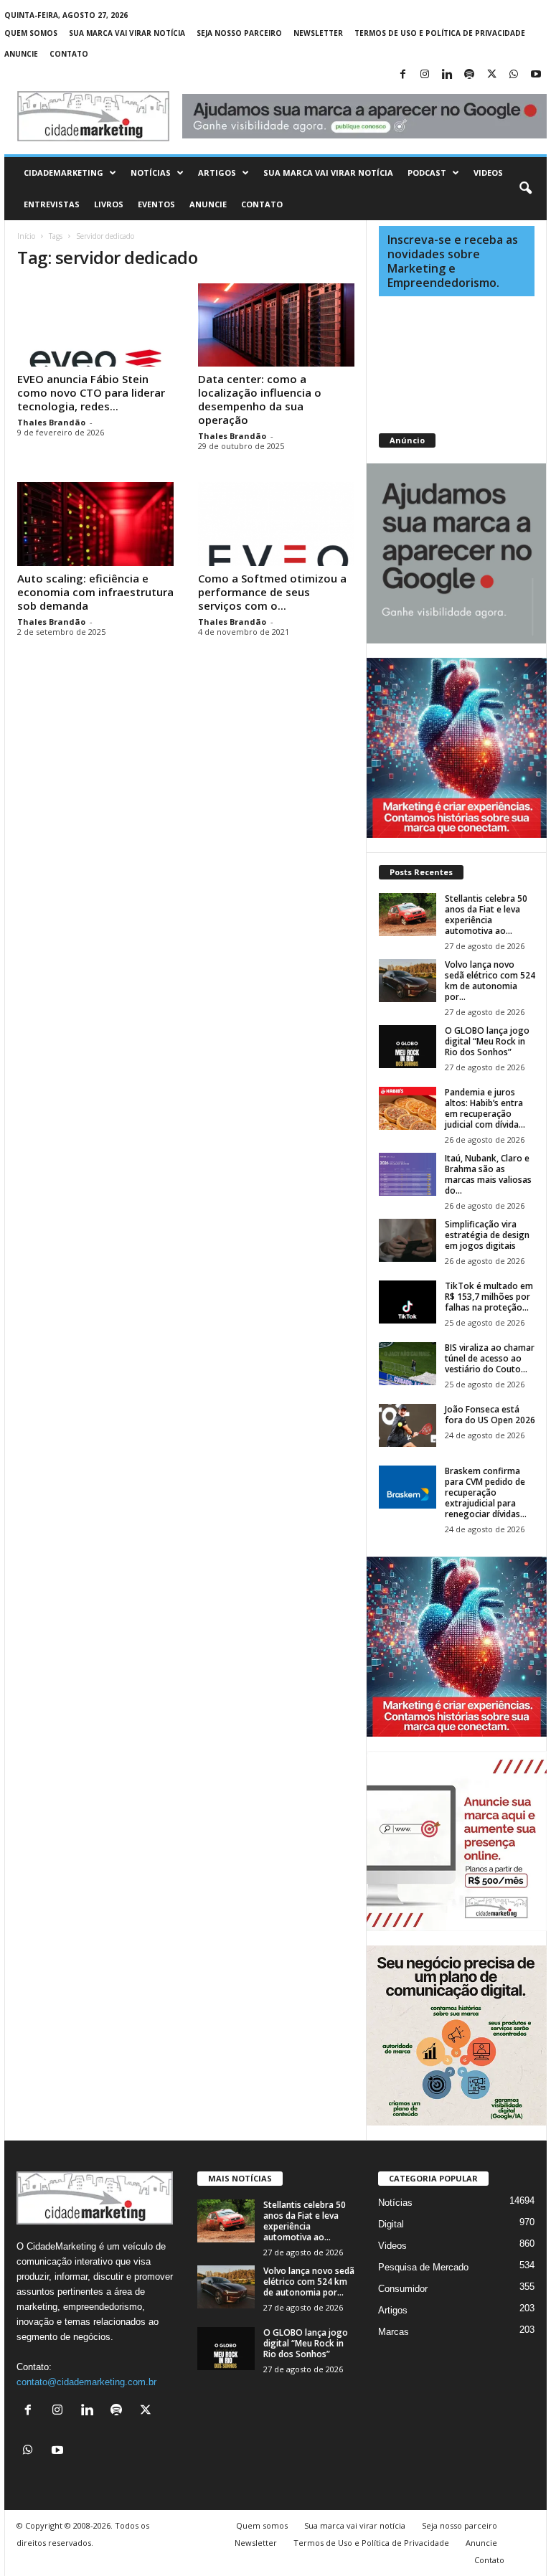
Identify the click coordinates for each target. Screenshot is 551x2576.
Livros (109, 204)
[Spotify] (469, 75)
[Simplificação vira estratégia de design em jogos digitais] (408, 1240)
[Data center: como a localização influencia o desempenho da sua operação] (276, 325)
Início (26, 236)
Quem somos (31, 33)
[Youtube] (536, 75)
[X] (491, 75)
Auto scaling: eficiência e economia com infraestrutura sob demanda (95, 592)
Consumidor (403, 2289)
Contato (69, 54)
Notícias (151, 173)
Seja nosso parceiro (239, 33)
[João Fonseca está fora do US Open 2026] (408, 1425)
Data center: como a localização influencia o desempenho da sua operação (260, 399)
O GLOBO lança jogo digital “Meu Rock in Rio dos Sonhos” (487, 1041)
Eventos (156, 204)
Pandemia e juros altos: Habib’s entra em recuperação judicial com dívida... (485, 1108)
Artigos (217, 173)
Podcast (427, 173)
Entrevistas (52, 204)
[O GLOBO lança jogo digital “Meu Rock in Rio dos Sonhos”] (408, 1047)
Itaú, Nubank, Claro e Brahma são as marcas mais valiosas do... (488, 1174)
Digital (391, 2224)
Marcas (394, 2332)
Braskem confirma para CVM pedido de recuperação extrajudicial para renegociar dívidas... (486, 1492)
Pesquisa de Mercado (423, 2267)
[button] (525, 189)
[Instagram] (425, 75)
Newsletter (318, 33)
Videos (488, 173)
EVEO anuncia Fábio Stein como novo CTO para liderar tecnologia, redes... (91, 392)
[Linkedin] (447, 75)
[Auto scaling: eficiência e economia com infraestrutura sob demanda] (95, 524)
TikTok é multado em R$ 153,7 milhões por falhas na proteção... (489, 1297)
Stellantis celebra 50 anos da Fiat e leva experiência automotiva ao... (486, 915)
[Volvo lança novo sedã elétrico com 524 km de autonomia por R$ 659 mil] (408, 981)
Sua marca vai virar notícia (127, 33)
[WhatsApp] (514, 75)
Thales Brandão (51, 422)
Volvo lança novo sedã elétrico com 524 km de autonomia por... (490, 981)
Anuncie (21, 54)
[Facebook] (402, 75)
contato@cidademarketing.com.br (86, 2382)
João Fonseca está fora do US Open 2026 (490, 1415)
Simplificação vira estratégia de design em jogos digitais (487, 1235)
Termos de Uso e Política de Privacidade (440, 33)
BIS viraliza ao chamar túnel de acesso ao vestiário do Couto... (490, 1358)
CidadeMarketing (63, 173)
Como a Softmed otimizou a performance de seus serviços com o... (272, 592)
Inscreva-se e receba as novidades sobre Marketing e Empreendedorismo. (453, 261)
